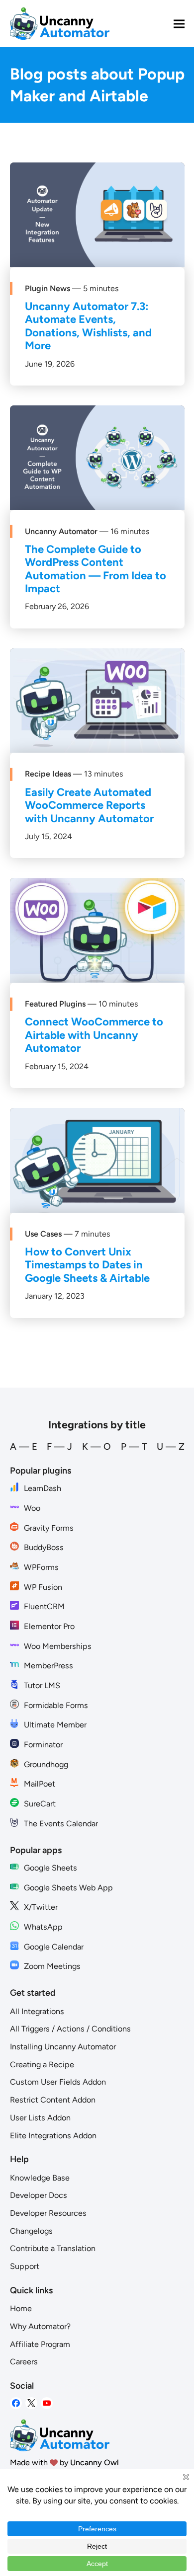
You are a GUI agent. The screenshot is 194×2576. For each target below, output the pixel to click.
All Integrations (37, 2011)
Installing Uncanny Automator (63, 2047)
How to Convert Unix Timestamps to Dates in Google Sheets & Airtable (87, 1265)
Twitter (31, 2403)
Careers (24, 2362)
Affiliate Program (40, 2344)
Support (25, 2266)
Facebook (16, 2403)
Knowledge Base (40, 2178)
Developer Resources (48, 2213)
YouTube (47, 2403)
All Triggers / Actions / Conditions (70, 2029)
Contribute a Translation (53, 2248)
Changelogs (31, 2231)
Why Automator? (40, 2326)
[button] (179, 24)
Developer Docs (39, 2195)
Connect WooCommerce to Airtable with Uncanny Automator (94, 1035)
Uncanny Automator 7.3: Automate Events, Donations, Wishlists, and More (88, 326)
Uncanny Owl (95, 2462)
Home (21, 2308)
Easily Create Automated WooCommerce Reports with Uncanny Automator (89, 805)
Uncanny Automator (61, 531)
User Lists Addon (40, 2118)
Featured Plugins (55, 1004)
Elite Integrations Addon (53, 2136)
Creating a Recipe (42, 2065)
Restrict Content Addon (53, 2100)
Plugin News (48, 288)
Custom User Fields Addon (58, 2082)
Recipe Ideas (48, 774)
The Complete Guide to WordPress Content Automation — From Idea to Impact (96, 569)
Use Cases (43, 1234)
